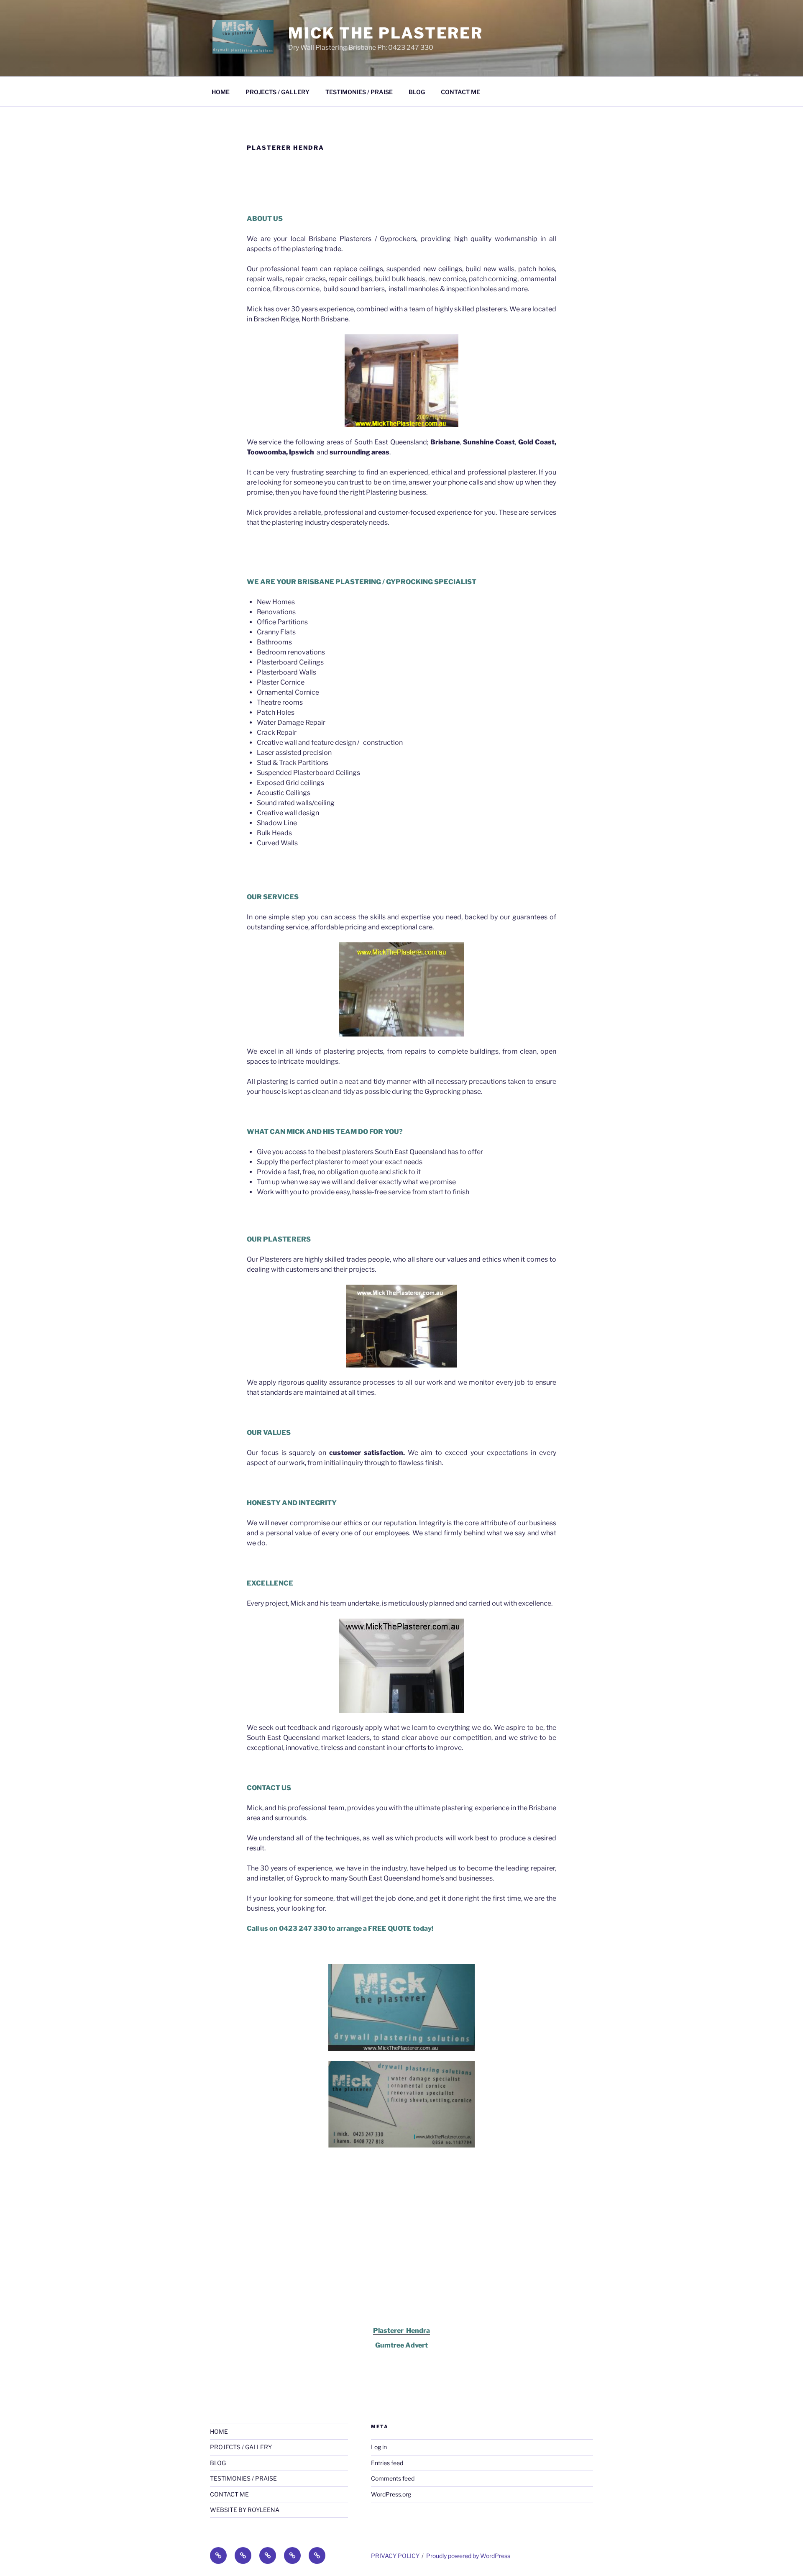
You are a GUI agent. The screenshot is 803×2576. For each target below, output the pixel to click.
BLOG (417, 92)
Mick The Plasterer (386, 33)
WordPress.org (391, 2494)
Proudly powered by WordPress (468, 2556)
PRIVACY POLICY (395, 2556)
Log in (379, 2447)
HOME (221, 92)
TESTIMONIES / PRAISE (359, 92)
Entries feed (387, 2463)
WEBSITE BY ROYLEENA (245, 2510)
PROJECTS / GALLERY (277, 92)
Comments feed (393, 2478)
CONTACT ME (460, 92)
